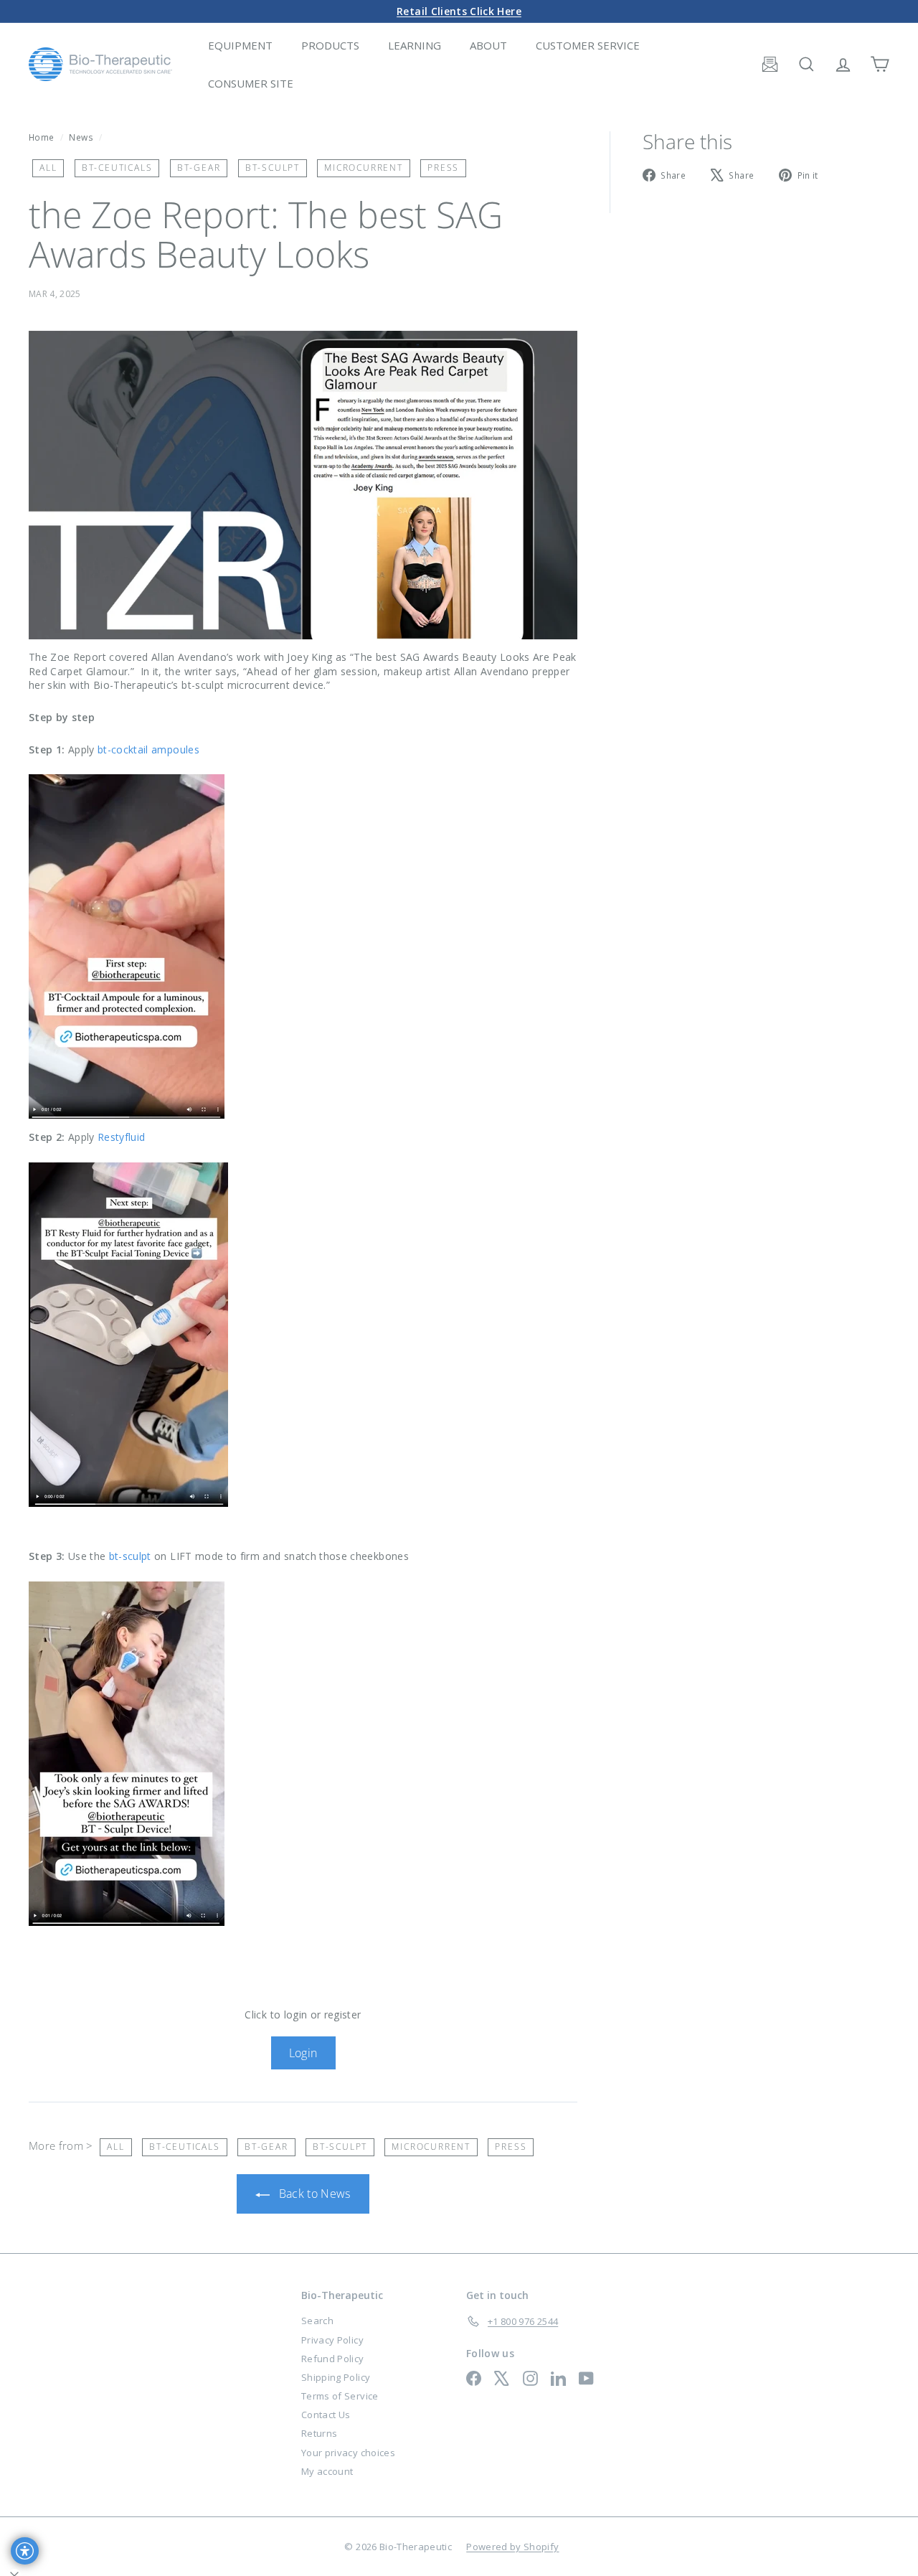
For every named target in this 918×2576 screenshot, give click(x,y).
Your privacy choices (348, 2453)
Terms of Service (340, 2396)
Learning (415, 45)
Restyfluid (122, 1137)
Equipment (240, 45)
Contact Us (326, 2415)
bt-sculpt (130, 1556)
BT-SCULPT (273, 168)
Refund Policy (333, 2359)
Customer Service (588, 45)
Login (303, 2053)
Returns (319, 2433)
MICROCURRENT (364, 168)
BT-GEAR (199, 168)
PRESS (443, 168)
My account (327, 2471)
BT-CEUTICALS (117, 168)
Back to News (313, 2194)
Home (43, 137)
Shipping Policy (336, 2377)
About (488, 45)
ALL (48, 168)
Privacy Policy (332, 2340)
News (81, 137)
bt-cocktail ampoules (148, 749)
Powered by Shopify (512, 2547)
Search (317, 2321)
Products (330, 45)
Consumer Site (251, 83)
